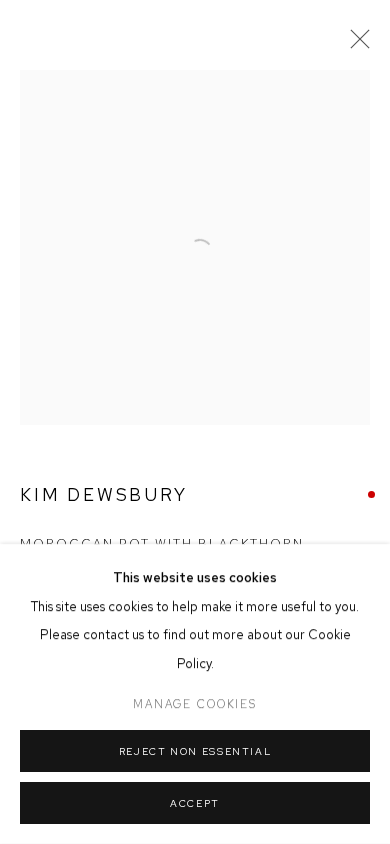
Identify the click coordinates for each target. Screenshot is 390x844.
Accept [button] (195, 803)
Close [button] (355, 45)
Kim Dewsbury (104, 494)
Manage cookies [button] (195, 704)
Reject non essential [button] (195, 751)
